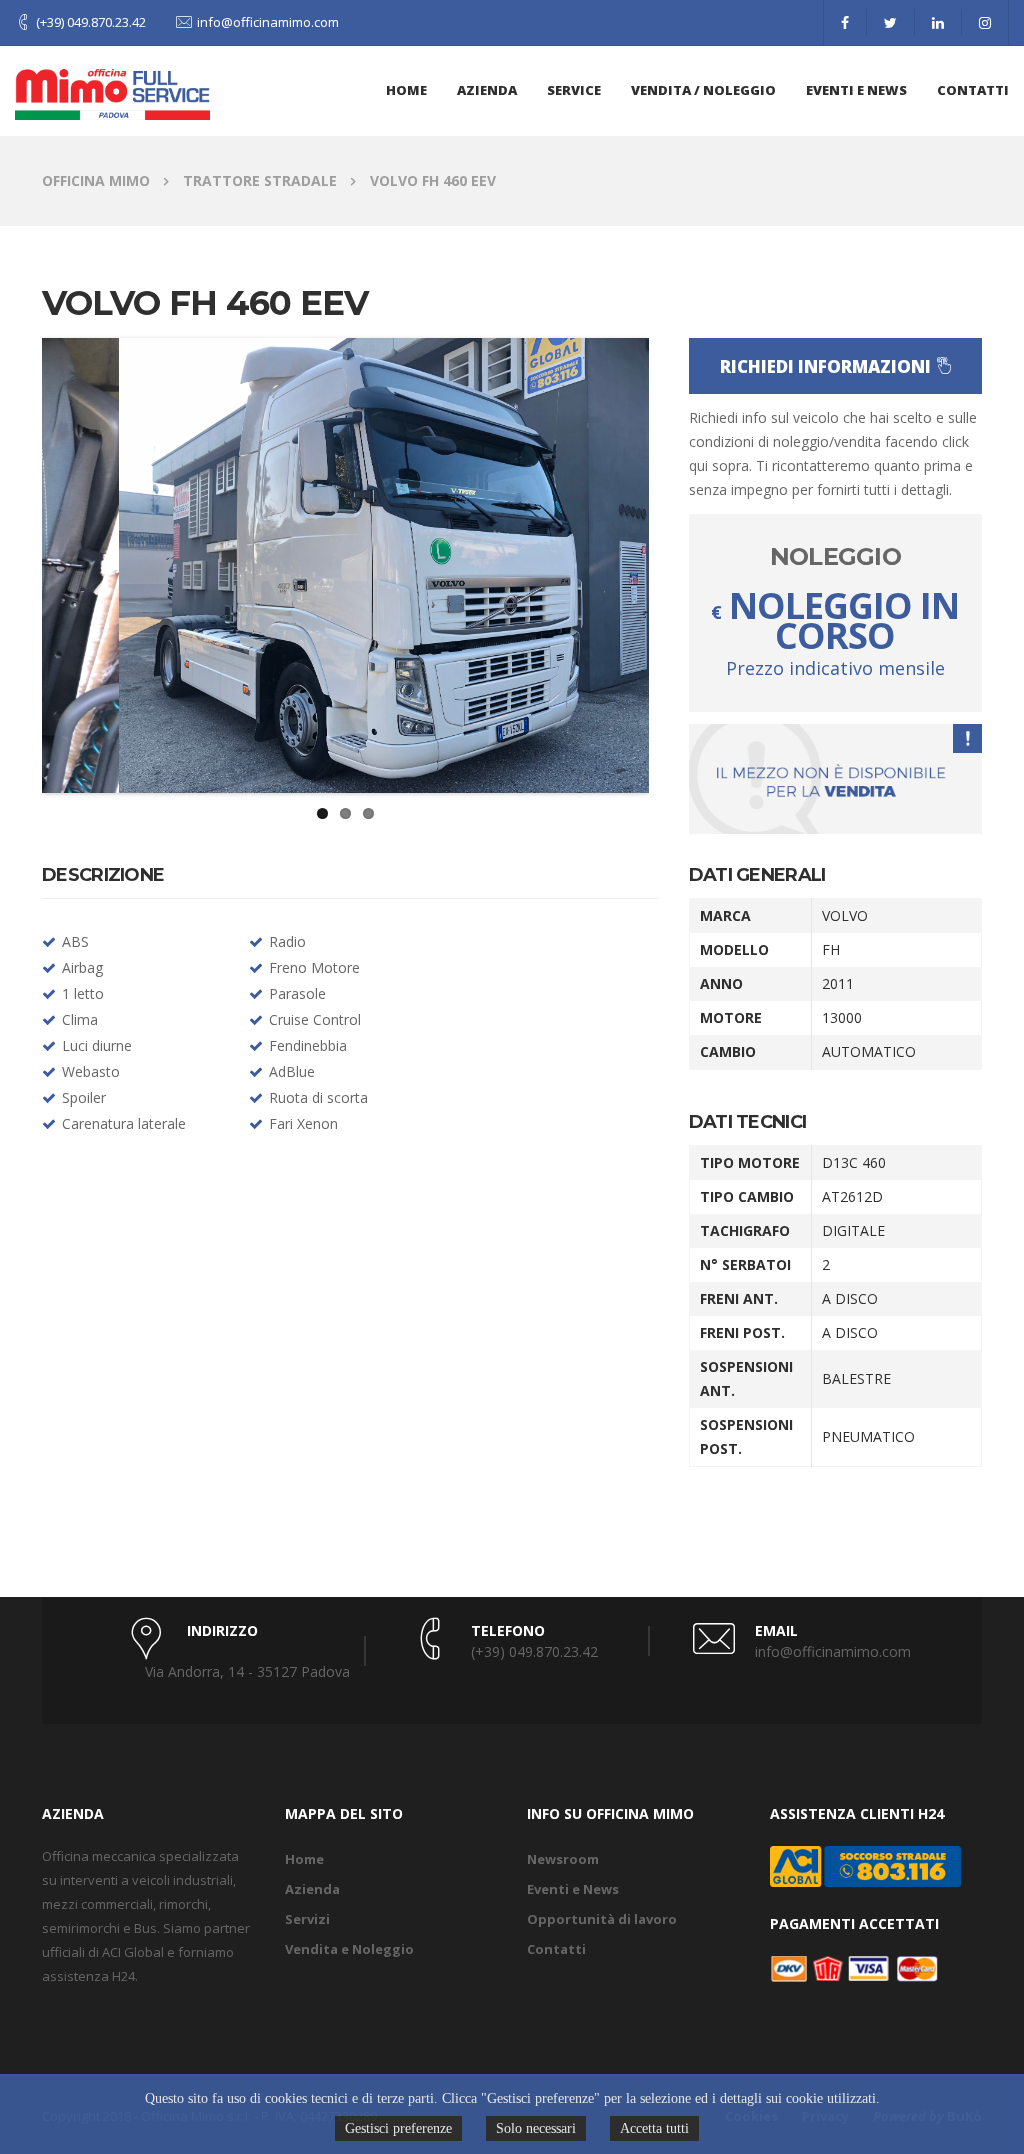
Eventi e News (856, 90)
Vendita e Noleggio (349, 1949)
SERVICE (574, 90)
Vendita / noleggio (703, 90)
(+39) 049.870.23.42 (91, 22)
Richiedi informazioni (826, 366)
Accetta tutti (654, 2128)
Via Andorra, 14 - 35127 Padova (247, 1671)
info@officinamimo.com (268, 22)
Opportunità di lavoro (602, 1919)
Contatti (973, 90)
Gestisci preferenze (398, 2128)
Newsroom (563, 1859)
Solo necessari (536, 2128)
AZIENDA (487, 90)
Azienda (312, 1889)
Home (406, 90)
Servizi (307, 1919)
